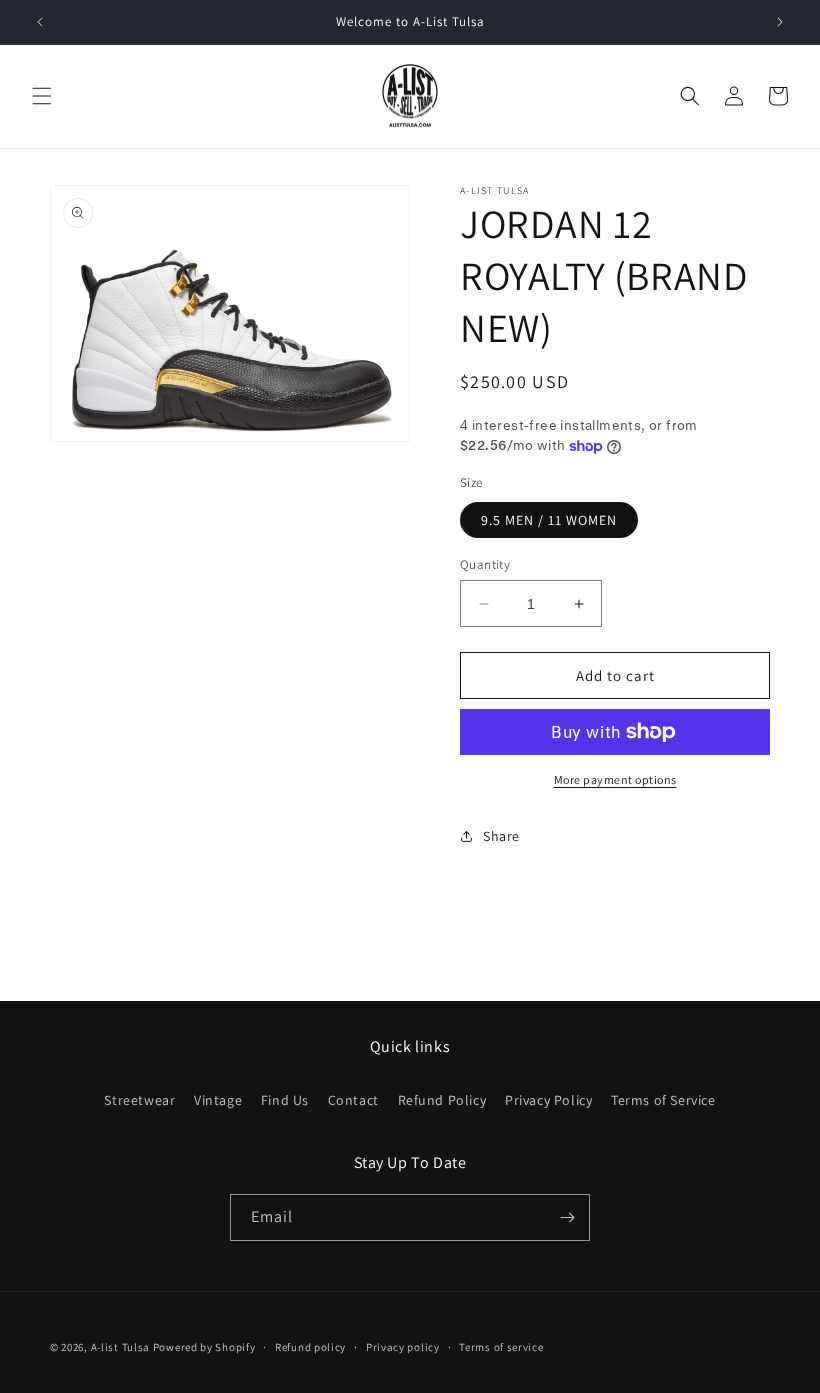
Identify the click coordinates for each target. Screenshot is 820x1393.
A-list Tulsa (120, 1347)
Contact (353, 1100)
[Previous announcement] (40, 22)
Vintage (218, 1100)
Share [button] (501, 836)
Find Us (285, 1100)
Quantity (485, 564)
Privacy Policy (548, 1100)
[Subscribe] (567, 1217)
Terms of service (501, 1347)
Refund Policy (442, 1100)
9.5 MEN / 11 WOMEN (549, 520)
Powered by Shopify (204, 1347)
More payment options (615, 779)
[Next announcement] (780, 22)
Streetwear (139, 1100)
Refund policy (310, 1347)
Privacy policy (403, 1347)
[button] (42, 96)
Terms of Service (663, 1100)
